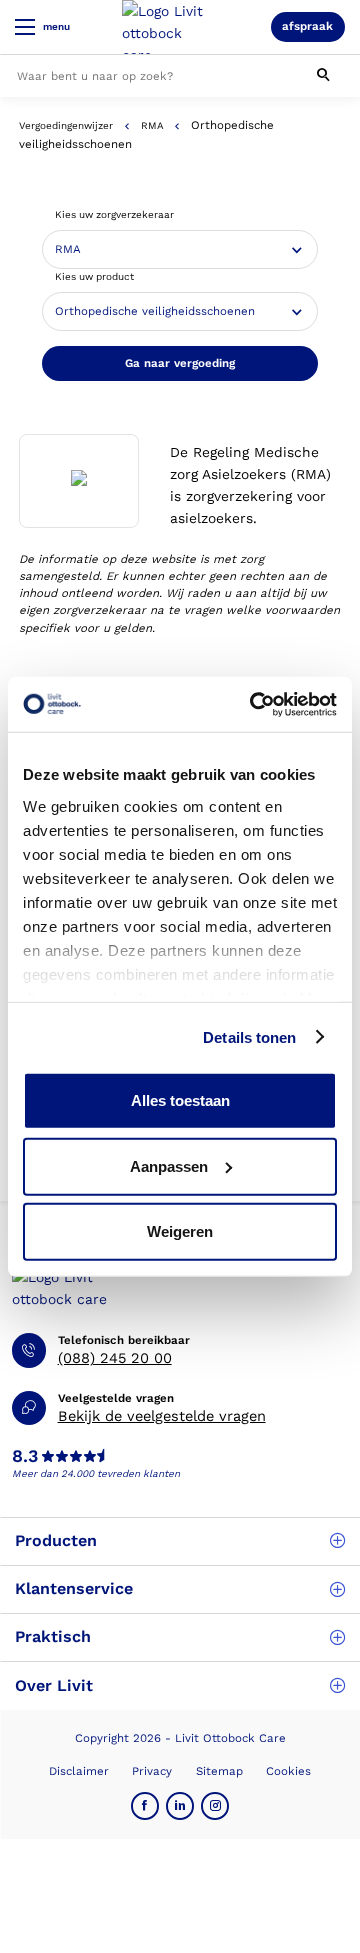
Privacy (152, 1771)
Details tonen (249, 1036)
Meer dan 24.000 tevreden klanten (96, 1473)
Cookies (288, 1771)
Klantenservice (74, 1588)
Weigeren (180, 1231)
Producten (56, 1540)
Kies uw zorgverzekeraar (114, 214)
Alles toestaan (180, 1100)
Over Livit (54, 1685)
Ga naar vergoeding (180, 363)
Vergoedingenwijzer (66, 125)
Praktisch (53, 1636)
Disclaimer (79, 1771)
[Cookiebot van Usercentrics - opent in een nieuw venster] (254, 704)
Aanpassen (169, 1165)
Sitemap (219, 1771)
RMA (152, 125)
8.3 (25, 1457)
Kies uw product (94, 276)
